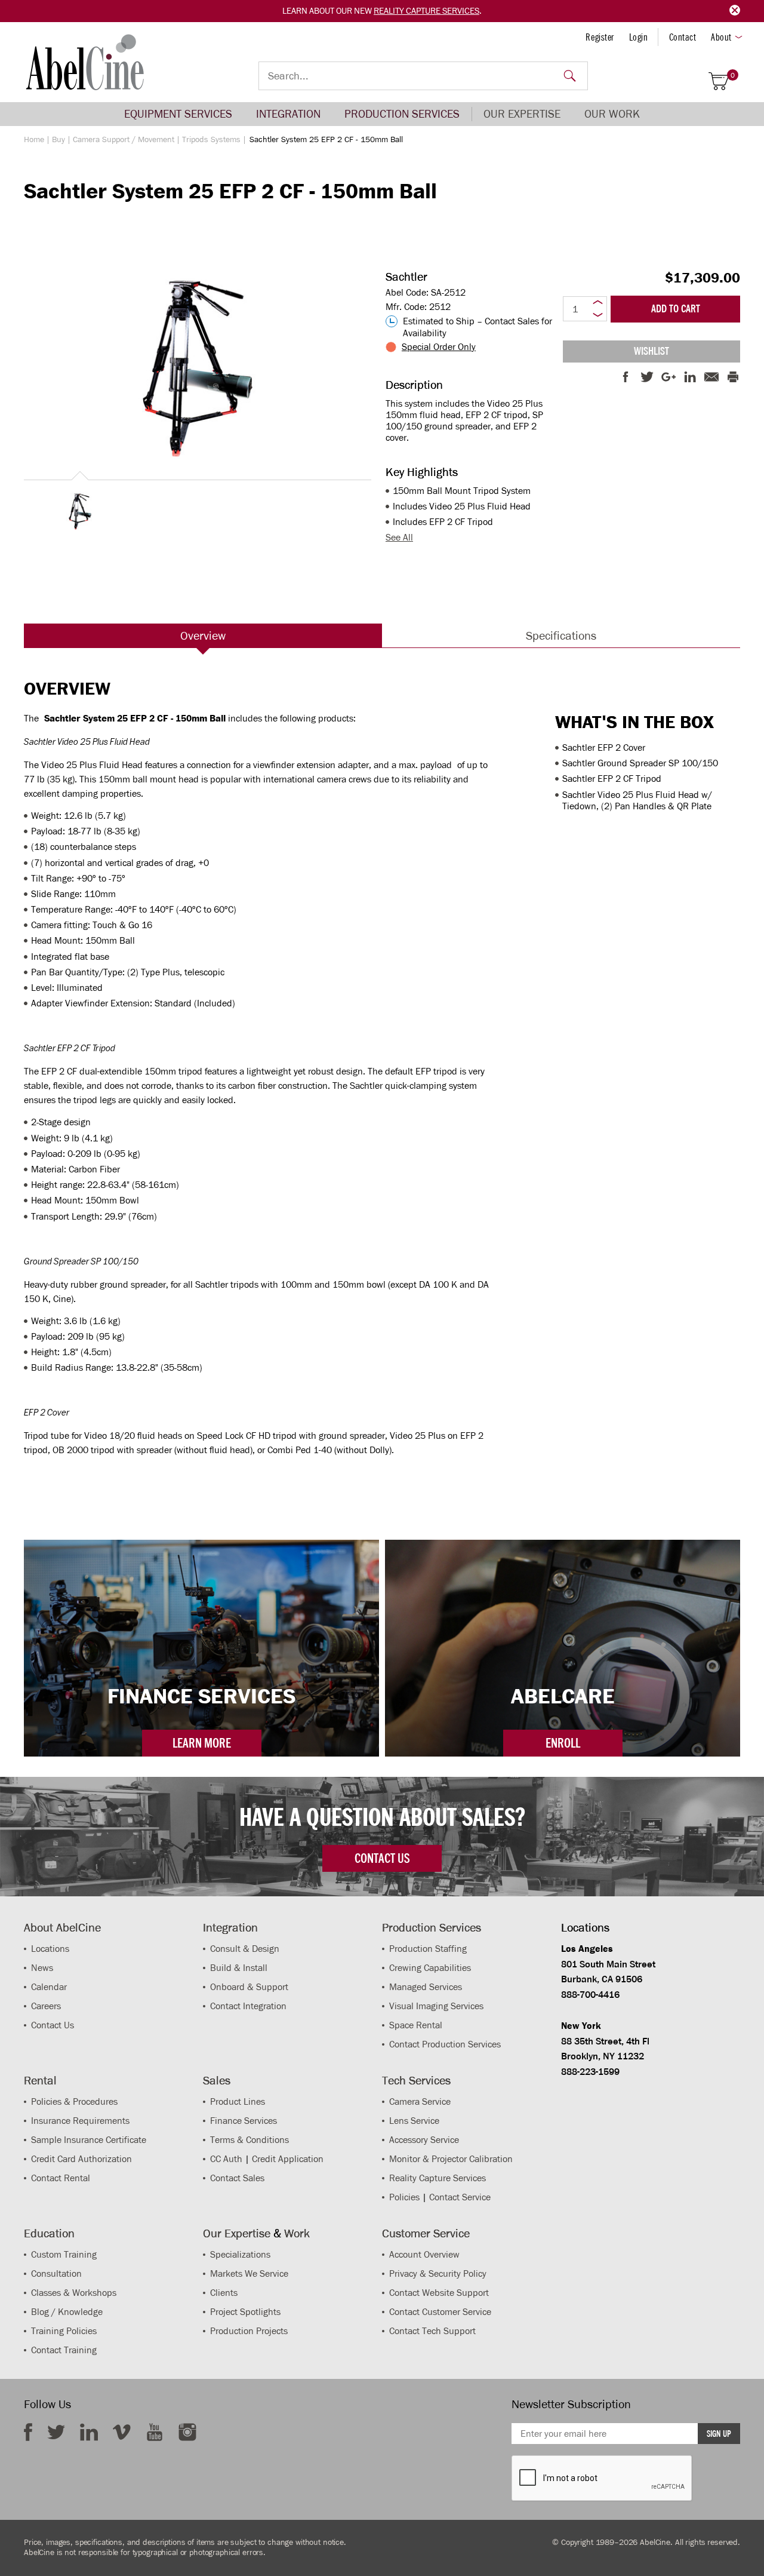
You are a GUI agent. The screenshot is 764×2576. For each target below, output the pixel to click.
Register (600, 37)
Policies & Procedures (74, 2101)
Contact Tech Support (432, 2331)
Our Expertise (522, 114)
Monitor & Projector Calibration (451, 2159)
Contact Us (53, 2025)
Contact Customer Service (440, 2312)
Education (49, 2233)
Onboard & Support (249, 1987)
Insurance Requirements (80, 2121)
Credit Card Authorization (81, 2159)
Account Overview (424, 2254)
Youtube (155, 2432)
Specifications (561, 635)
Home (34, 139)
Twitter (56, 2432)
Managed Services (426, 1987)
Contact (683, 37)
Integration (288, 114)
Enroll (563, 1743)
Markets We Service (249, 2273)
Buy (58, 139)
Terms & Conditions (249, 2140)
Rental (40, 2080)
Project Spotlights (245, 2312)
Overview (203, 635)
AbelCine (85, 62)
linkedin (89, 2432)
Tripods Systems (211, 139)
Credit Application (288, 2159)
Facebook (28, 2432)
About (721, 37)
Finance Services (244, 2121)
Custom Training (64, 2254)
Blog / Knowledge (67, 2312)
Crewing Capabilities (430, 1968)
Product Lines (238, 2101)
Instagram (187, 2432)
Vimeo (122, 2432)
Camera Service (420, 2101)
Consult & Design (245, 1949)
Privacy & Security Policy (438, 2273)
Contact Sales (237, 2178)
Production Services (402, 114)
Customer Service (426, 2233)
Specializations (240, 2254)
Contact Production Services (445, 2044)
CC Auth (226, 2159)
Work (297, 2233)
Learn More (202, 1743)
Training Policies (64, 2331)
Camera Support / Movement (124, 139)
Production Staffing (428, 1949)
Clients (224, 2293)
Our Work (612, 114)
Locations (50, 1949)
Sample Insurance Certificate (89, 2140)
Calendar (49, 1987)
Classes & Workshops (74, 2293)
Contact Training (64, 2350)
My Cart (733, 76)
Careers (46, 2006)
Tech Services (416, 2080)
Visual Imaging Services (436, 2006)
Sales (217, 2080)
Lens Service (414, 2121)
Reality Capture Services (426, 11)
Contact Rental (61, 2178)
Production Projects (249, 2331)
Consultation (56, 2273)
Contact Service (460, 2197)
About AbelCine (62, 1927)
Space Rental (416, 2025)
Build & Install (239, 1968)
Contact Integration (248, 2006)
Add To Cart (676, 309)
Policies (404, 2197)
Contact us (382, 1858)
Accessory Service (424, 2140)
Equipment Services (178, 114)
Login (639, 37)
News (42, 1968)
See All (399, 537)
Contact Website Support (439, 2293)
